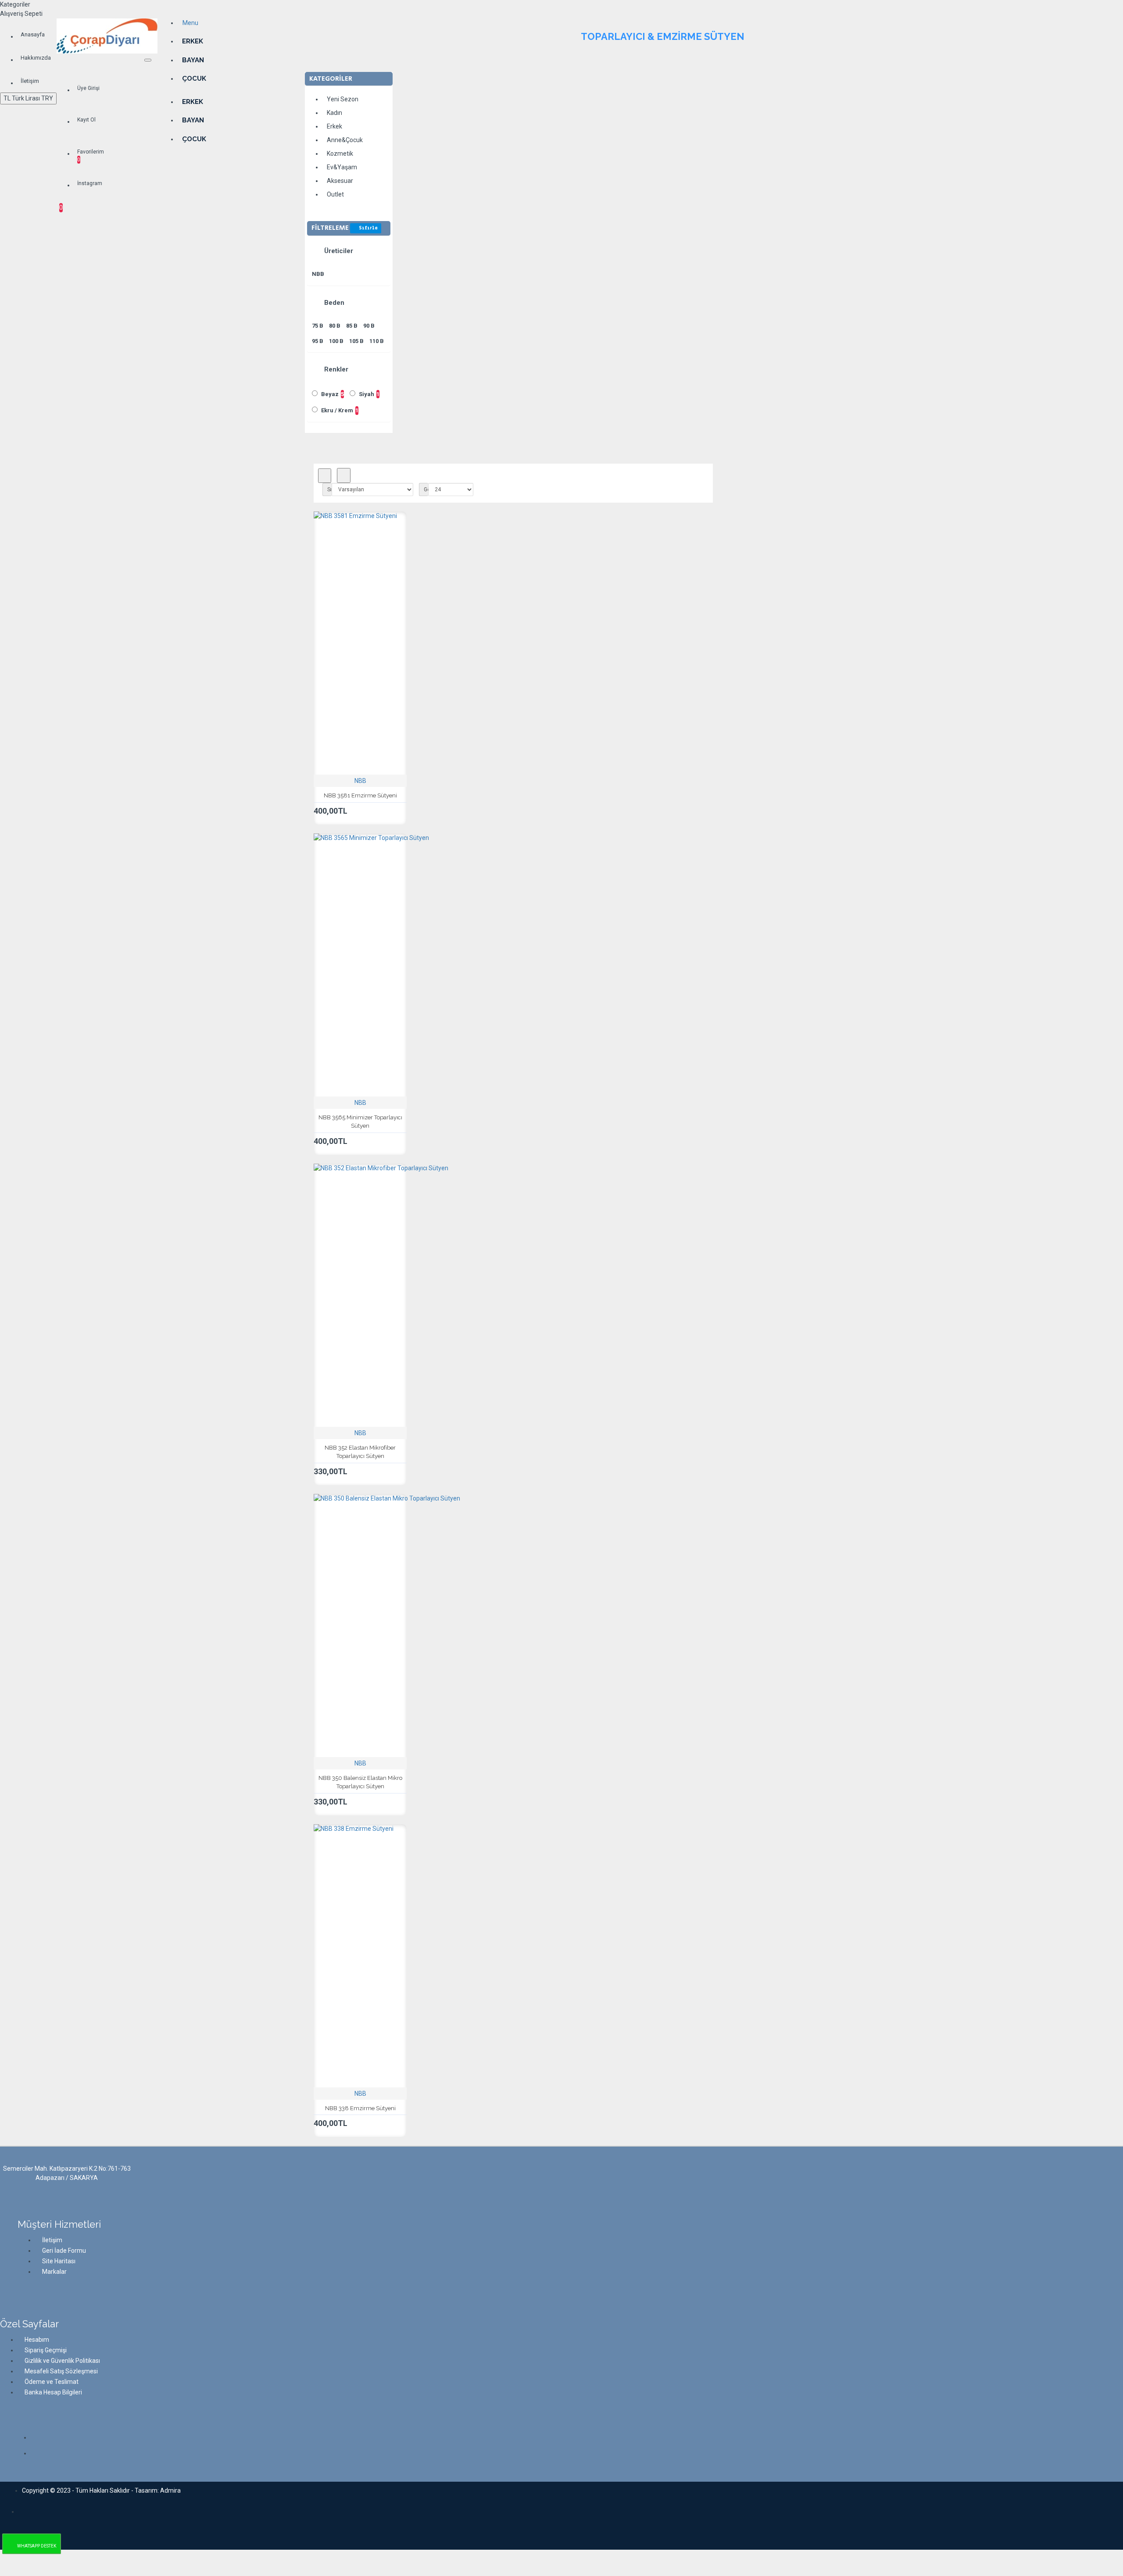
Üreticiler (338, 251)
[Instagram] (39, 2438)
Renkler (335, 369)
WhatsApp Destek (37, 2546)
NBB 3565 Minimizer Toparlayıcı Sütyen (360, 1122)
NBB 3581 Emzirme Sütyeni (360, 795)
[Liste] (344, 476)
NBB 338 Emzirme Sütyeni (360, 2108)
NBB (360, 781)
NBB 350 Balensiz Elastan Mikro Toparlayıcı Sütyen (360, 1782)
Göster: (426, 489)
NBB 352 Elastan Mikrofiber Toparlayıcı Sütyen (360, 1452)
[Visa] (27, 2509)
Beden (333, 303)
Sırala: (329, 489)
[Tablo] (325, 476)
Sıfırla (368, 228)
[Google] (39, 2455)
